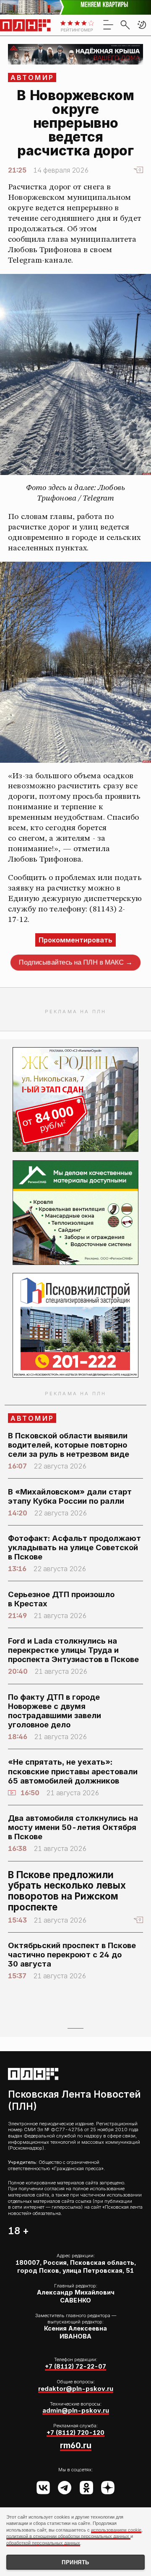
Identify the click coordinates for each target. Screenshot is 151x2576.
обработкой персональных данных (43, 2543)
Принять (75, 2562)
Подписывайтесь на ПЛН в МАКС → (75, 963)
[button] (142, 25)
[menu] (108, 25)
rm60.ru (76, 2445)
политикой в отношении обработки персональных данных (68, 2536)
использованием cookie (116, 2530)
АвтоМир (32, 77)
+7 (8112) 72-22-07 (75, 2366)
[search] (125, 25)
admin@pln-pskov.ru (76, 2410)
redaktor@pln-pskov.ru (76, 2389)
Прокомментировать (75, 940)
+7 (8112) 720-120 (75, 2433)
